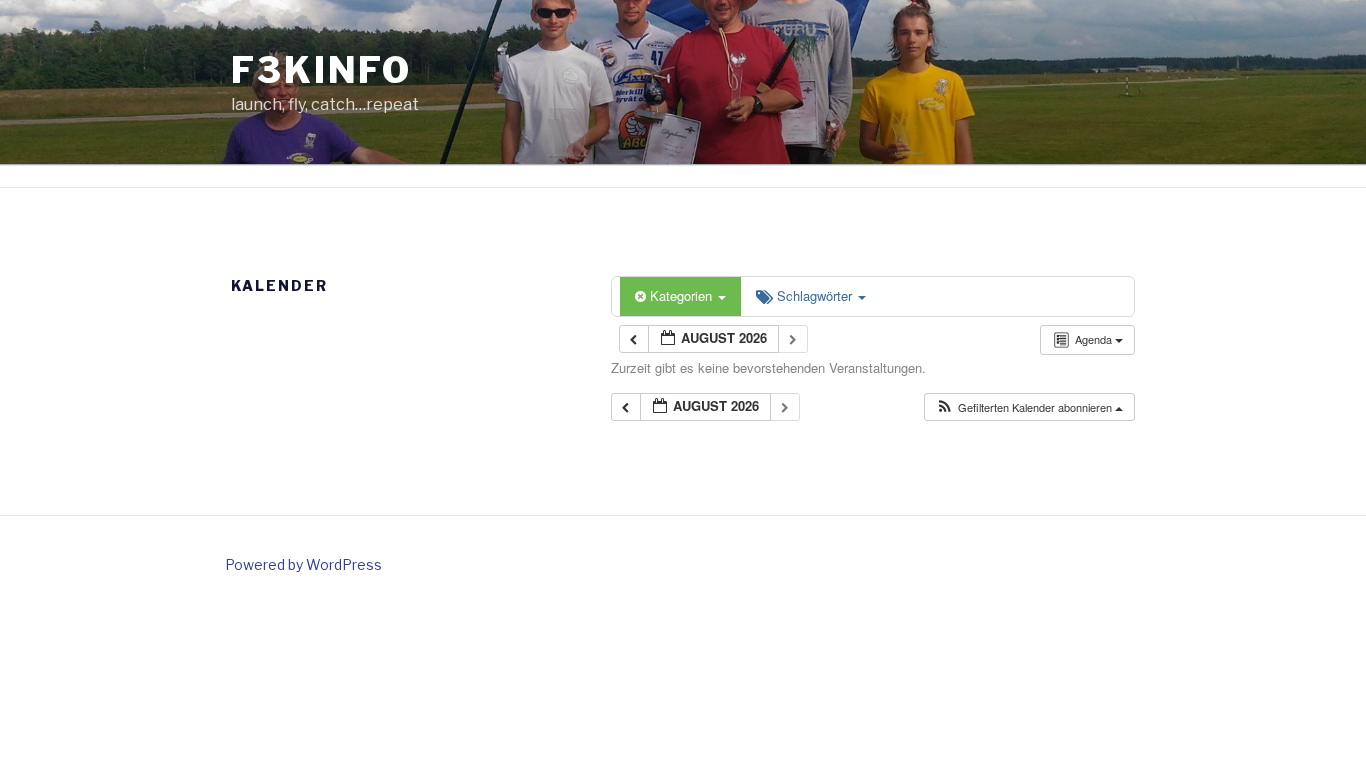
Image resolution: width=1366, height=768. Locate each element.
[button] (1029, 407)
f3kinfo (321, 70)
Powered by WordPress (303, 564)
